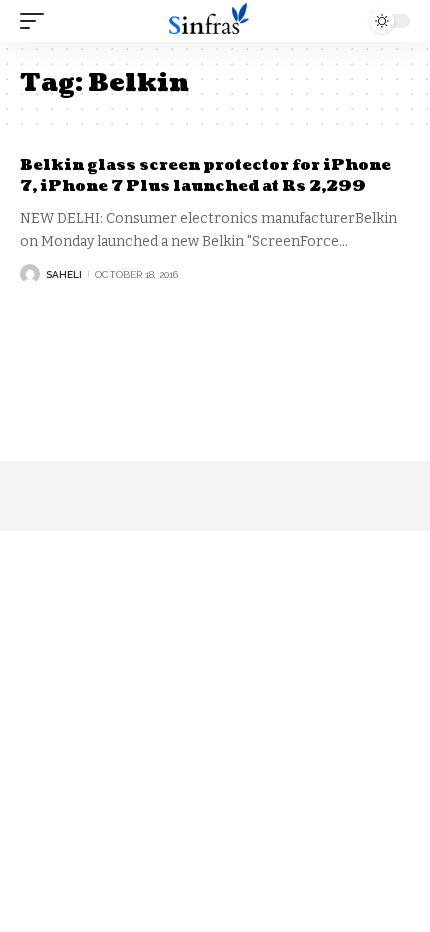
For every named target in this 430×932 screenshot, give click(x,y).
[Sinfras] (215, 21)
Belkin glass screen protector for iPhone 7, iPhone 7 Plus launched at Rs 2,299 (205, 176)
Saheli (64, 274)
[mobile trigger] (37, 21)
